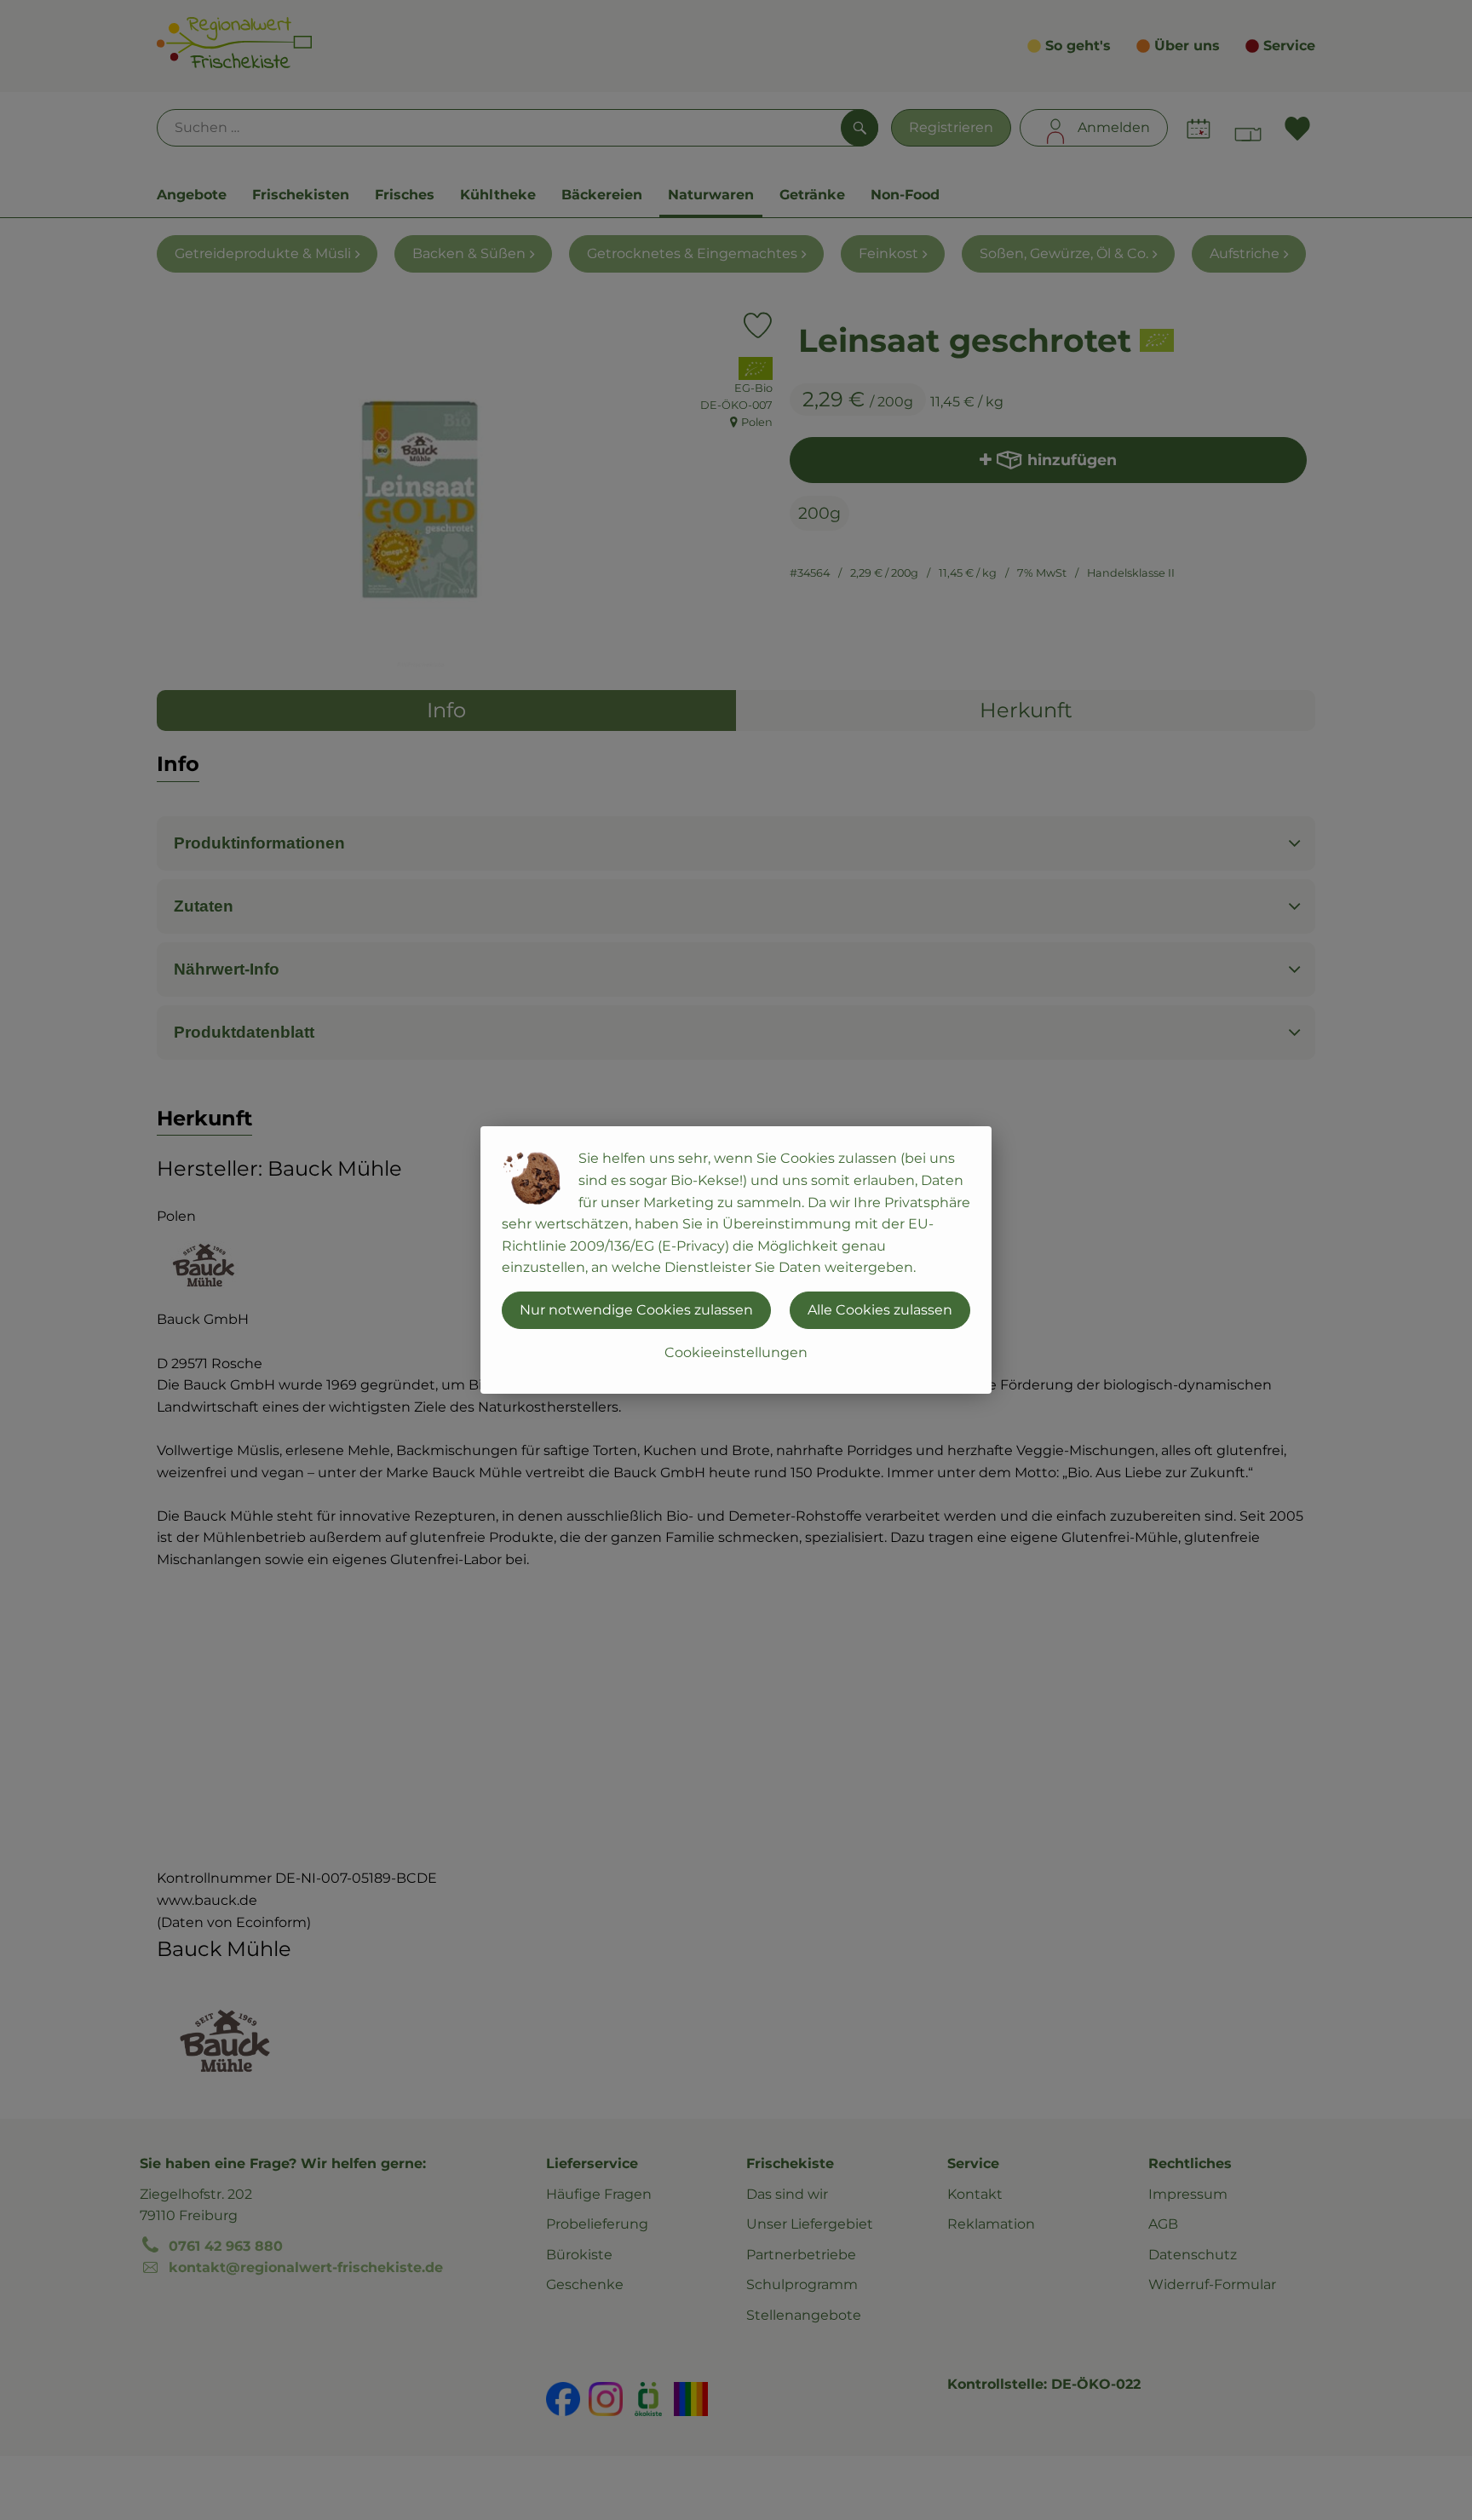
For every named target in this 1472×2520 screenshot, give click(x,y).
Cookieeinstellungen (736, 1352)
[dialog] (736, 1260)
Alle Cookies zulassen (880, 1310)
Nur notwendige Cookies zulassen (636, 1310)
